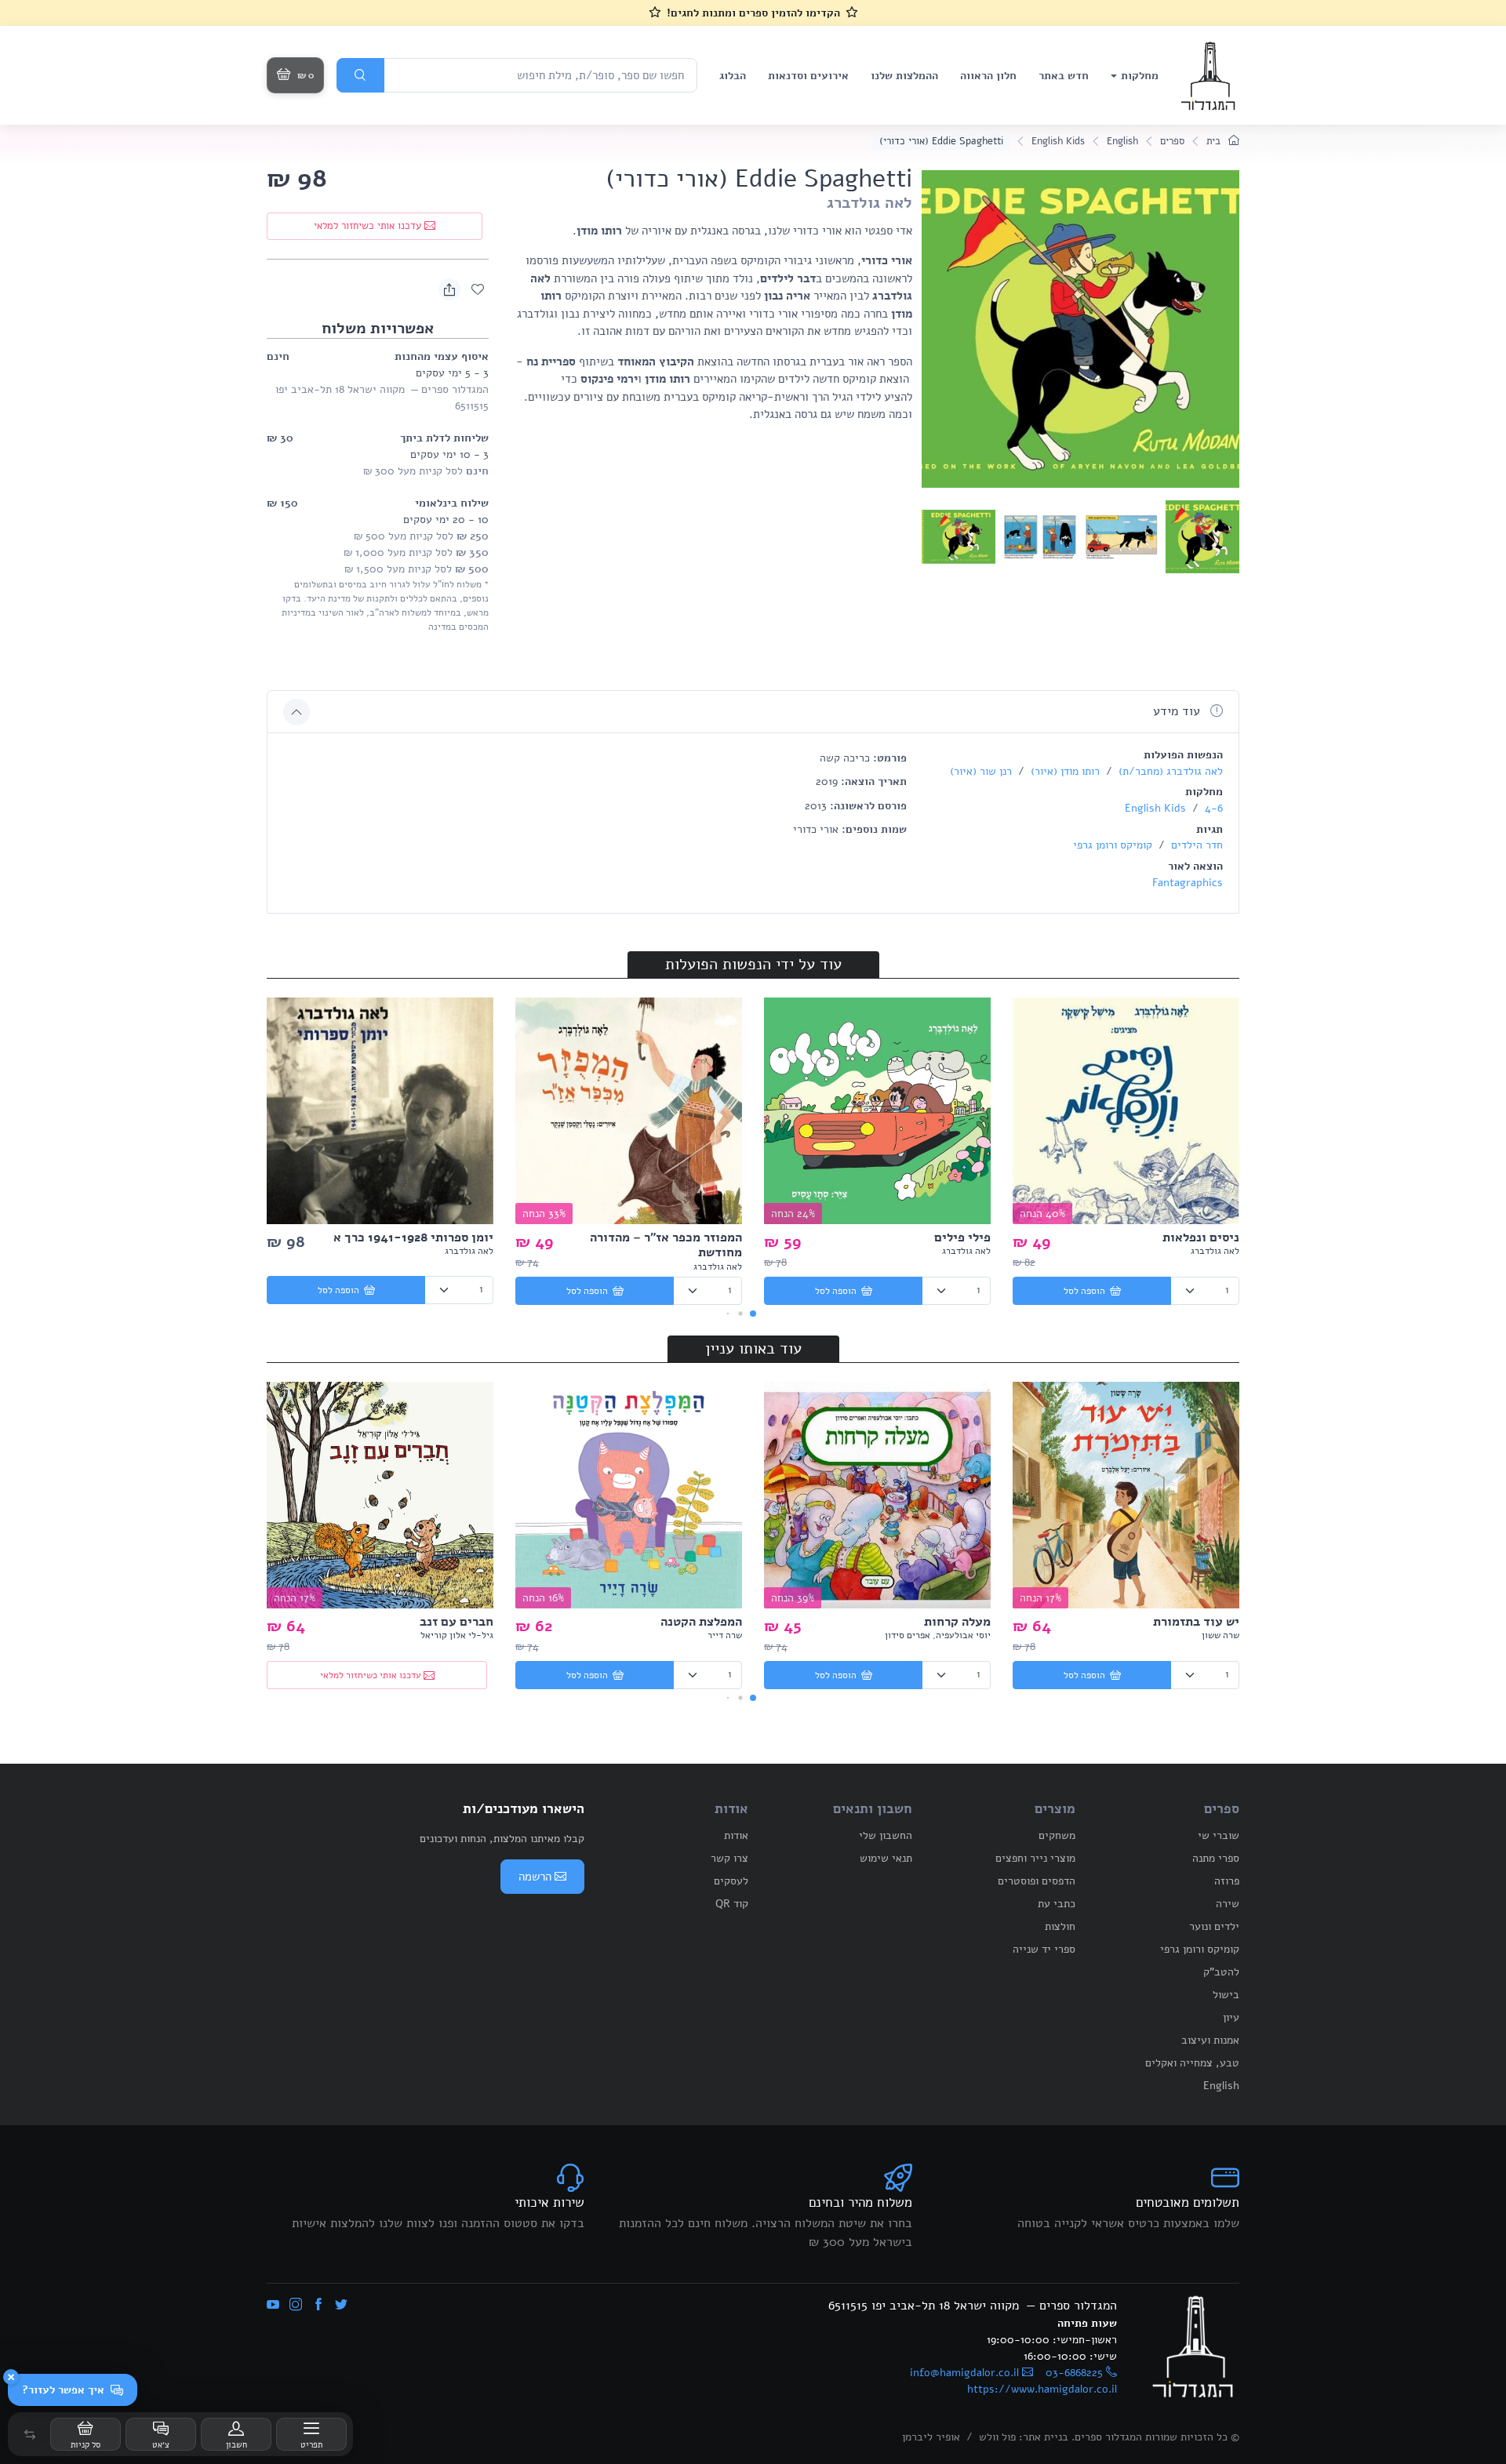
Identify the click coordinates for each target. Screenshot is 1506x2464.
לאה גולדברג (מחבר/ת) (1169, 771)
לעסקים (731, 1881)
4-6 (1212, 808)
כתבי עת (1057, 1904)
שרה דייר (725, 1635)
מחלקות (1140, 76)
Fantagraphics (1188, 883)
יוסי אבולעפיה (963, 1635)
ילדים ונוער (1214, 1926)
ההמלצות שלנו (904, 76)
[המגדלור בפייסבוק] (318, 2306)
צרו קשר (729, 1858)
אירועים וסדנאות (808, 76)
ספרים (1172, 141)
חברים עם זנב (457, 1622)
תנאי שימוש (886, 1858)
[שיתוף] (449, 289)
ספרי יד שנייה (1044, 1949)
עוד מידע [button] (1179, 711)
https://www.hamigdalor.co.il (1042, 2389)
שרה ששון (1220, 1635)
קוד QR (732, 1904)
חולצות (1060, 1926)
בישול (1226, 1995)
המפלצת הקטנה (701, 1622)
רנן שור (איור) (981, 771)
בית (1215, 141)
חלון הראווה (988, 76)
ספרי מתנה (1216, 1858)
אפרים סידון (908, 1635)
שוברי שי (1219, 1835)
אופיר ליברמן (931, 2437)
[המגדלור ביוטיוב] (273, 2306)
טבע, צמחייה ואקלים (1192, 2063)
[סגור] (11, 2377)
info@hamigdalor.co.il (964, 2373)
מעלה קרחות (957, 1622)
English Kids (1058, 141)
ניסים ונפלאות (1201, 1237)
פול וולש (997, 2437)
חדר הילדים (1195, 845)
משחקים (1057, 1835)
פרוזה (1227, 1881)
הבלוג (733, 76)
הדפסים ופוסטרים (1037, 1881)
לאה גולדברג (869, 203)
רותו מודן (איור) (1064, 771)
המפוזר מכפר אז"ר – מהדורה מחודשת (666, 1245)
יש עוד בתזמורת (1196, 1622)
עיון (1231, 2017)
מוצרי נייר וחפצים (1035, 1858)
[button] (30, 2434)
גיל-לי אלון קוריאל (457, 1635)
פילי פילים (962, 1237)
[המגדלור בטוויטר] (341, 2306)
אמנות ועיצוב (1210, 2040)
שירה (1228, 1904)
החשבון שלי (886, 1835)
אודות (736, 1835)
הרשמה (535, 1877)
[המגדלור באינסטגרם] (296, 2306)
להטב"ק (1221, 1972)
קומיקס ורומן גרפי (1113, 845)
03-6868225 (1074, 2373)
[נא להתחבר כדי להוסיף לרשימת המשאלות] (478, 289)
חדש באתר (1064, 76)
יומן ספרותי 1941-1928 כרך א (413, 1237)
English (1122, 141)
